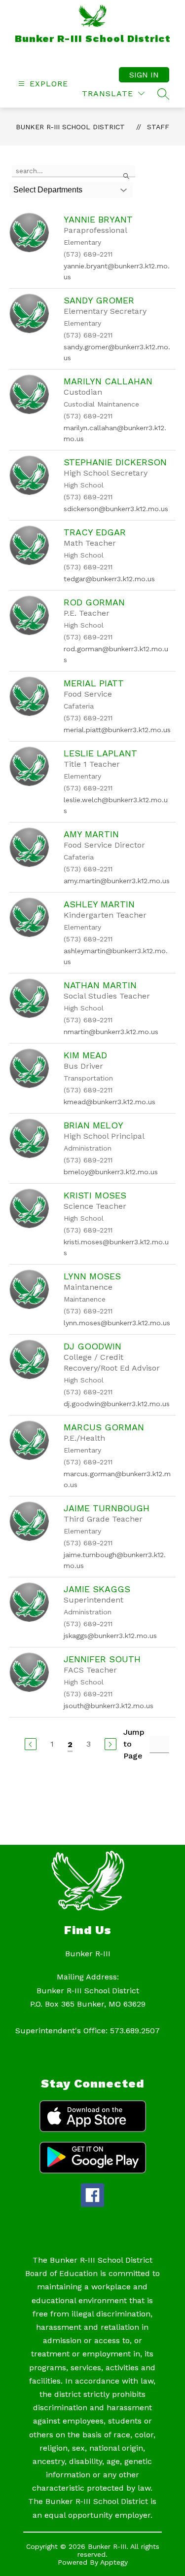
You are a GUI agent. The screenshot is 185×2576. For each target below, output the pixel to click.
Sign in (144, 75)
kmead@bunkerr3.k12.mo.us (110, 1102)
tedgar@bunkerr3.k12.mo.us (109, 579)
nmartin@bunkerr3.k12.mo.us (111, 1032)
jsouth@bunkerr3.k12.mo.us (109, 1706)
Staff (158, 127)
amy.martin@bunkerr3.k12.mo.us (117, 881)
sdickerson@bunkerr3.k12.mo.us (116, 509)
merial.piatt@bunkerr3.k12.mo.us (117, 730)
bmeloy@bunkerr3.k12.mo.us (111, 1172)
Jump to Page (134, 1744)
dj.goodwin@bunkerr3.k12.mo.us (117, 1404)
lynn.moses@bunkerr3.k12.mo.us (117, 1323)
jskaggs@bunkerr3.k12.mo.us (110, 1636)
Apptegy (114, 2562)
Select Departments (48, 190)
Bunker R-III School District (70, 127)
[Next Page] (111, 1744)
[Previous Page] (31, 1744)
